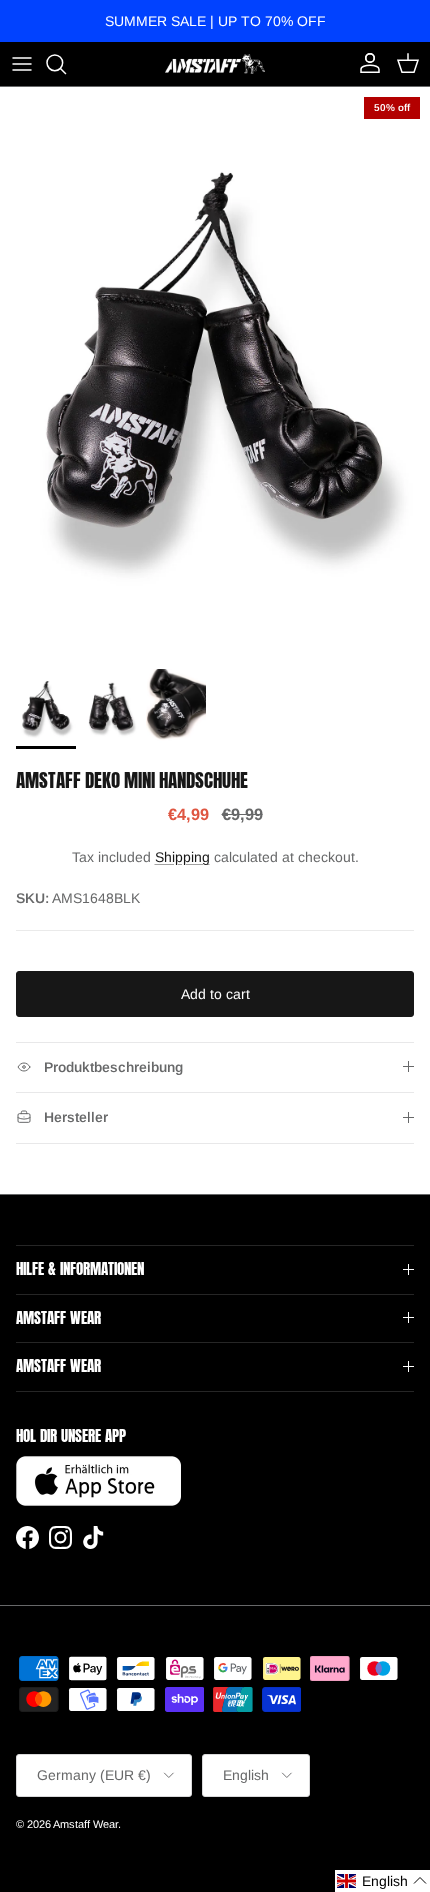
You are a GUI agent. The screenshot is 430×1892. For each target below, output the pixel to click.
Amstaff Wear (85, 1824)
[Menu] (22, 64)
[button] (382, 1881)
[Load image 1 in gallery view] (215, 373)
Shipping (182, 857)
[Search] (66, 64)
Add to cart (215, 994)
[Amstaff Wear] (215, 63)
